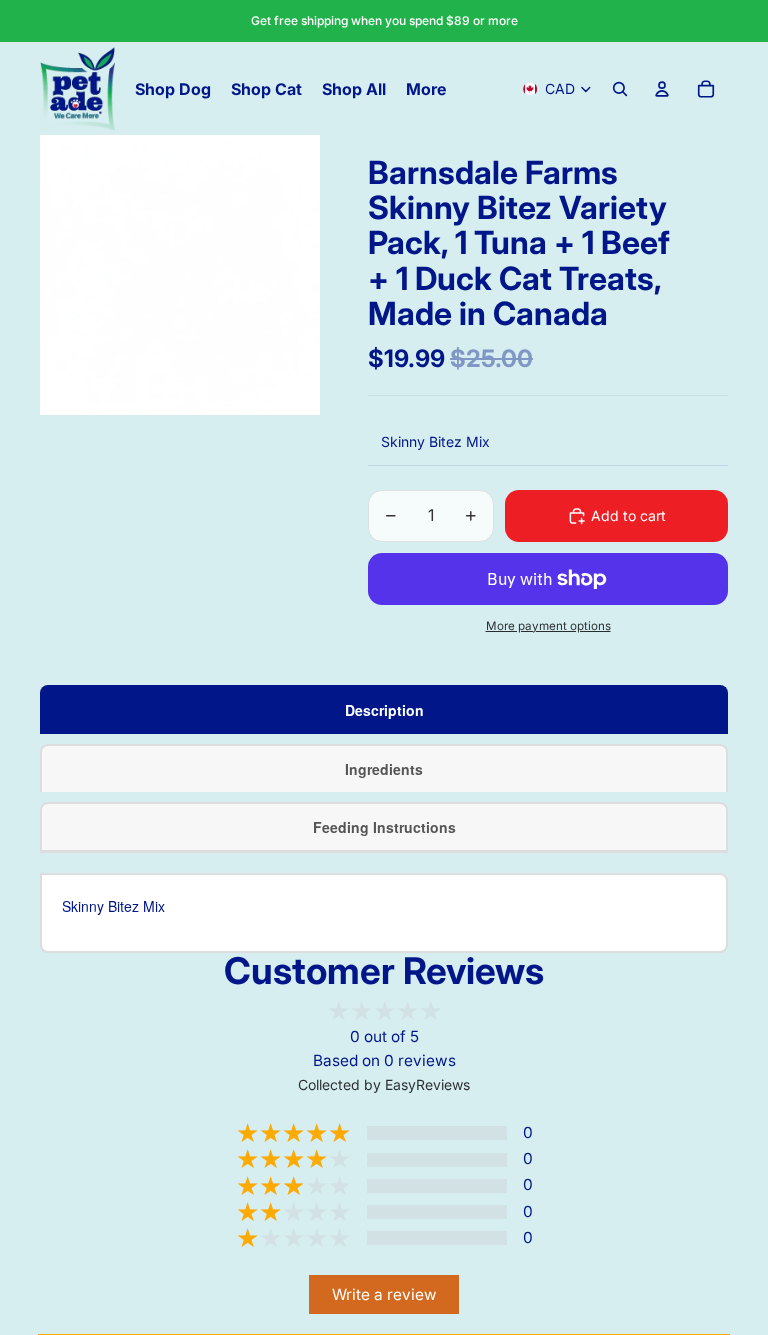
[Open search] (620, 89)
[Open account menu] (662, 89)
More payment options (548, 626)
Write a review (384, 1294)
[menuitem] (426, 89)
